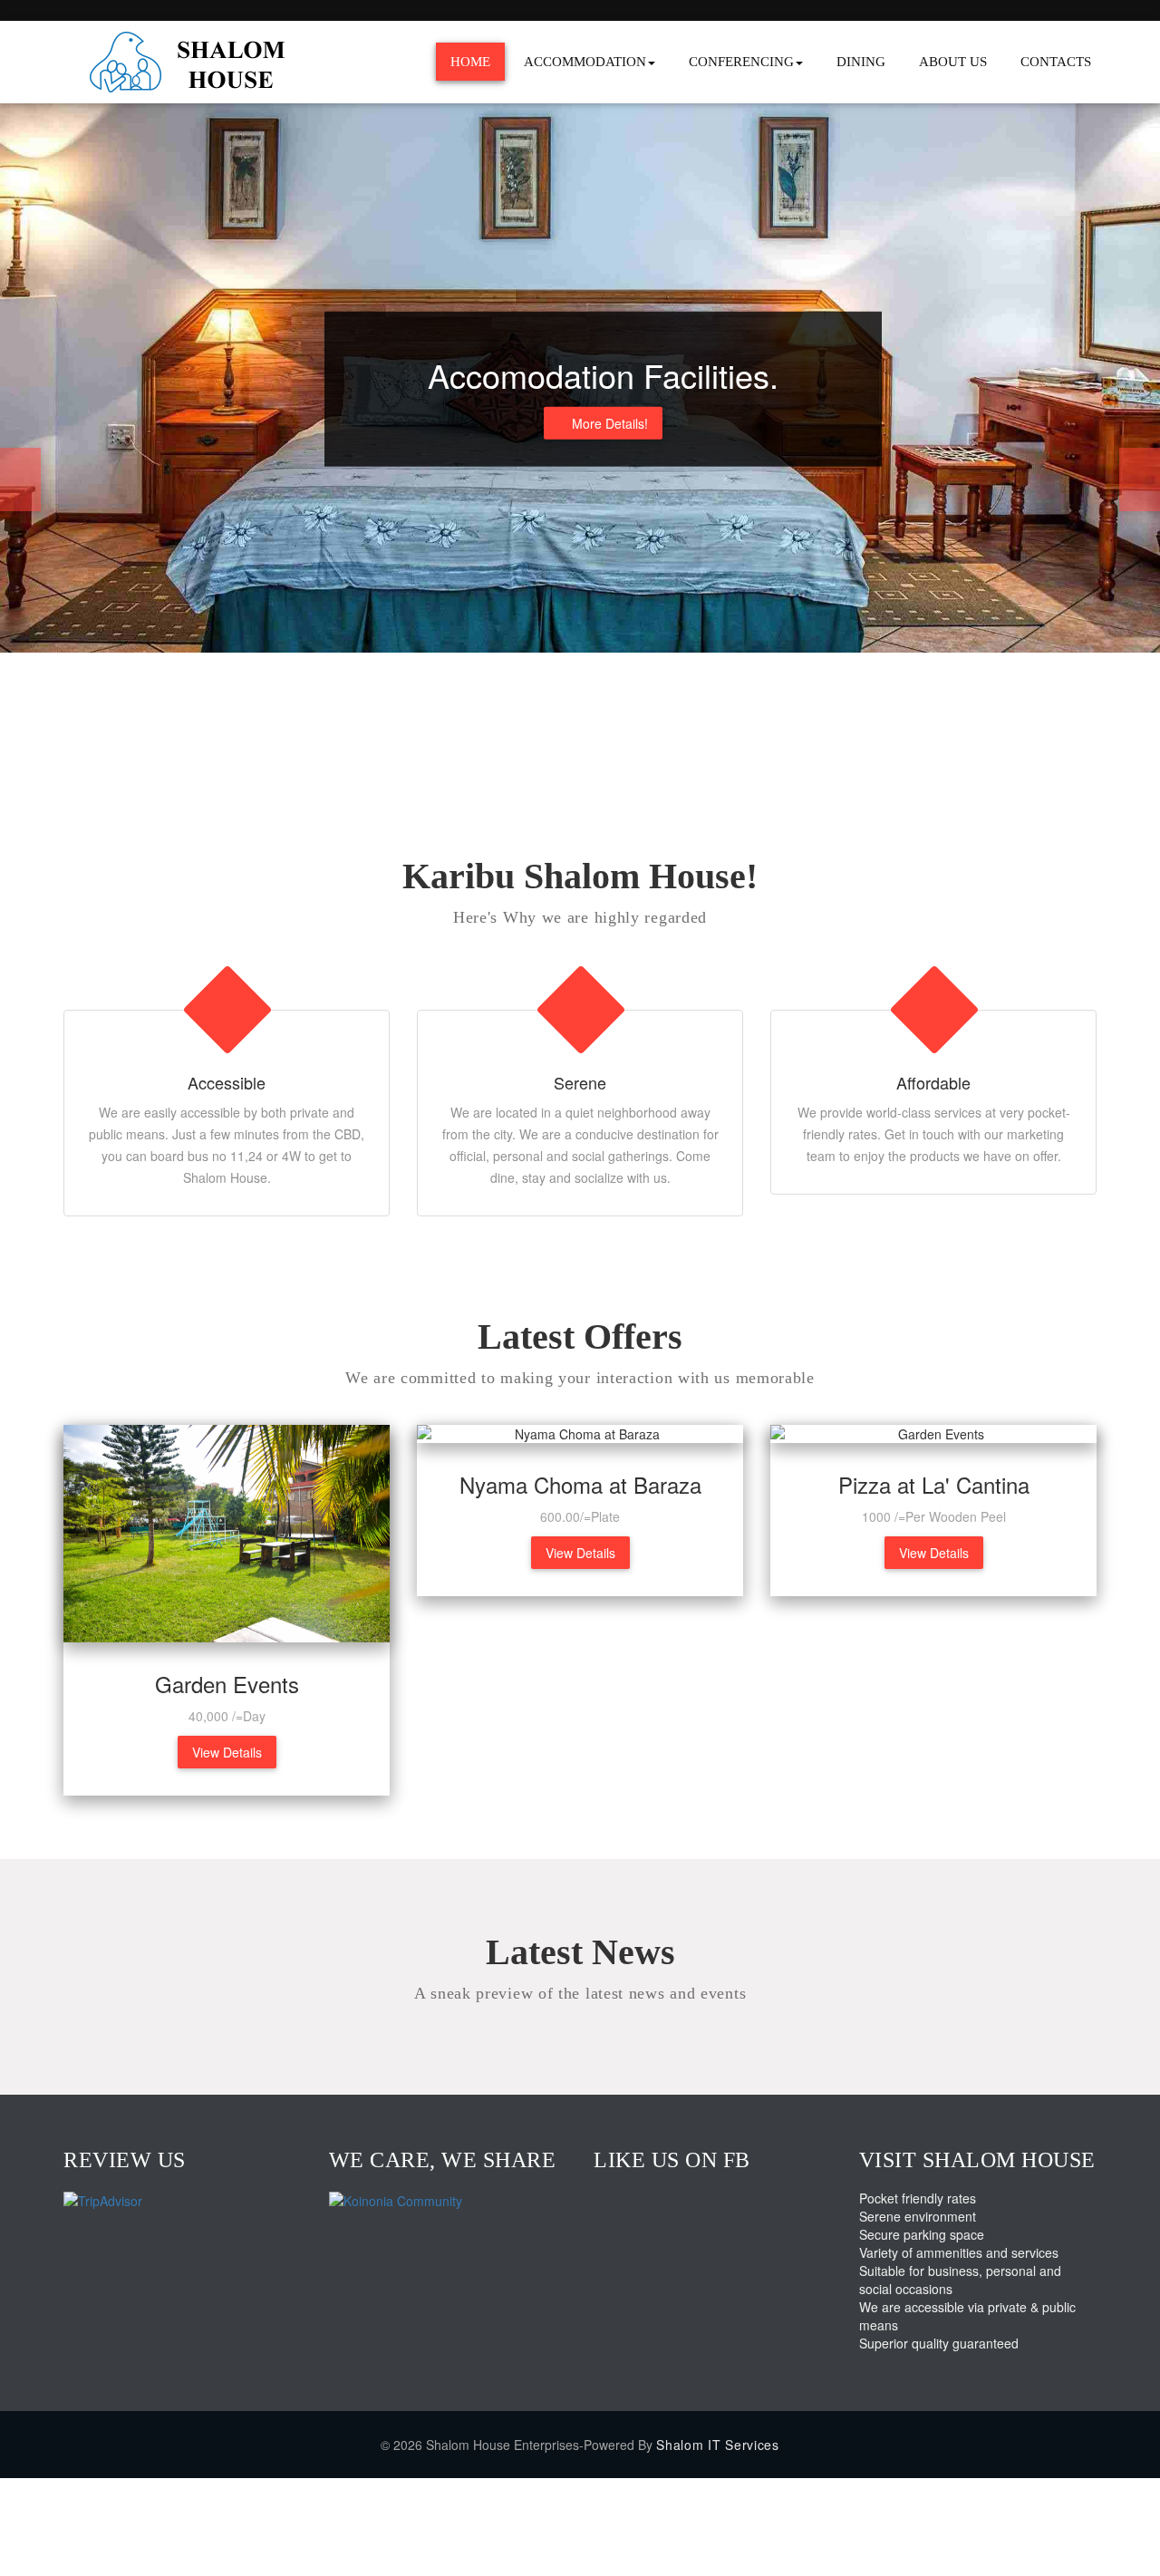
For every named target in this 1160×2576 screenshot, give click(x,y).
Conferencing (741, 62)
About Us (953, 62)
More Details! (610, 423)
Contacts (1056, 62)
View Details (227, 1752)
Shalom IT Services (718, 2445)
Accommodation (585, 62)
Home (470, 62)
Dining (861, 62)
